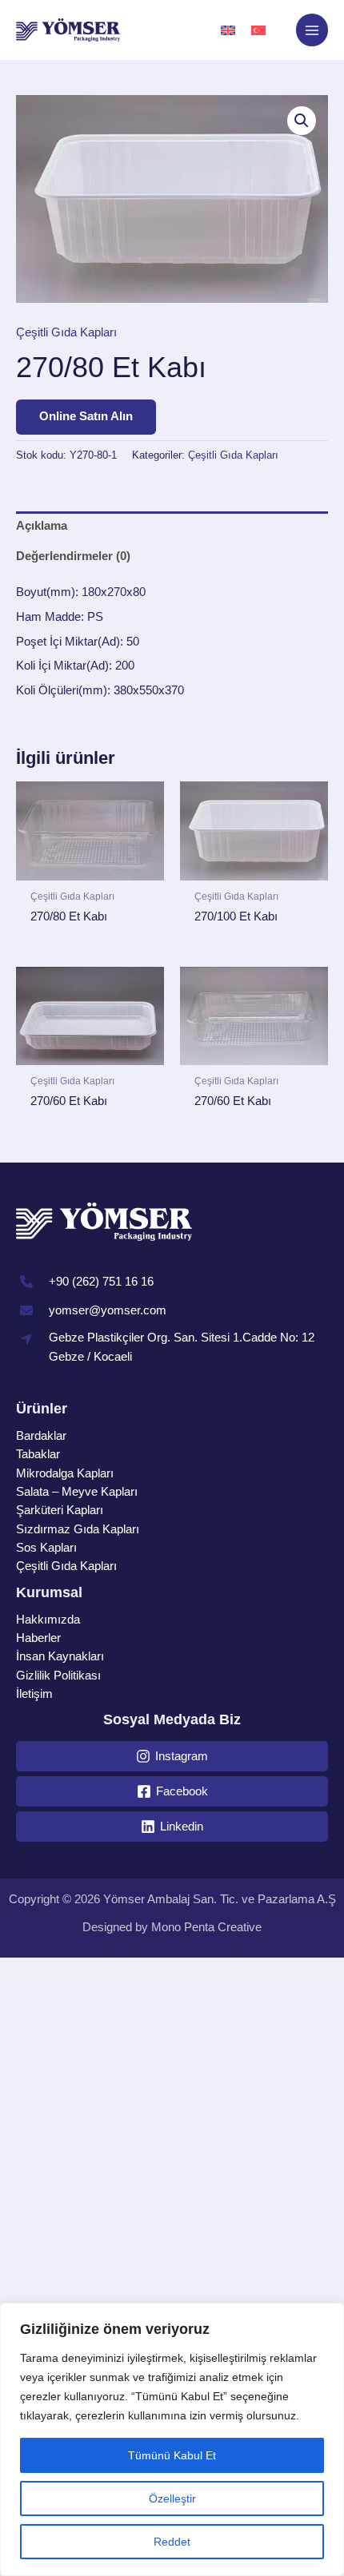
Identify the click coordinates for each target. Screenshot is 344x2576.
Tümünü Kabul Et (172, 2455)
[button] (302, 121)
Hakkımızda (48, 1620)
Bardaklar (41, 1436)
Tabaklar (38, 1454)
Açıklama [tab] (42, 526)
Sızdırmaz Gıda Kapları (78, 1529)
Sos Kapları (46, 1548)
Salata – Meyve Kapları (77, 1492)
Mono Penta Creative (206, 1927)
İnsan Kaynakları (60, 1656)
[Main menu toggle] (312, 30)
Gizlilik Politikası (58, 1676)
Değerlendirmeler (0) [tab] (73, 556)
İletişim (34, 1694)
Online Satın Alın (86, 416)
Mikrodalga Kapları (65, 1473)
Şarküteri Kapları (60, 1510)
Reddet (172, 2542)
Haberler (38, 1638)
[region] (172, 2439)
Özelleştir (172, 2498)
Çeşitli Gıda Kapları (66, 332)
